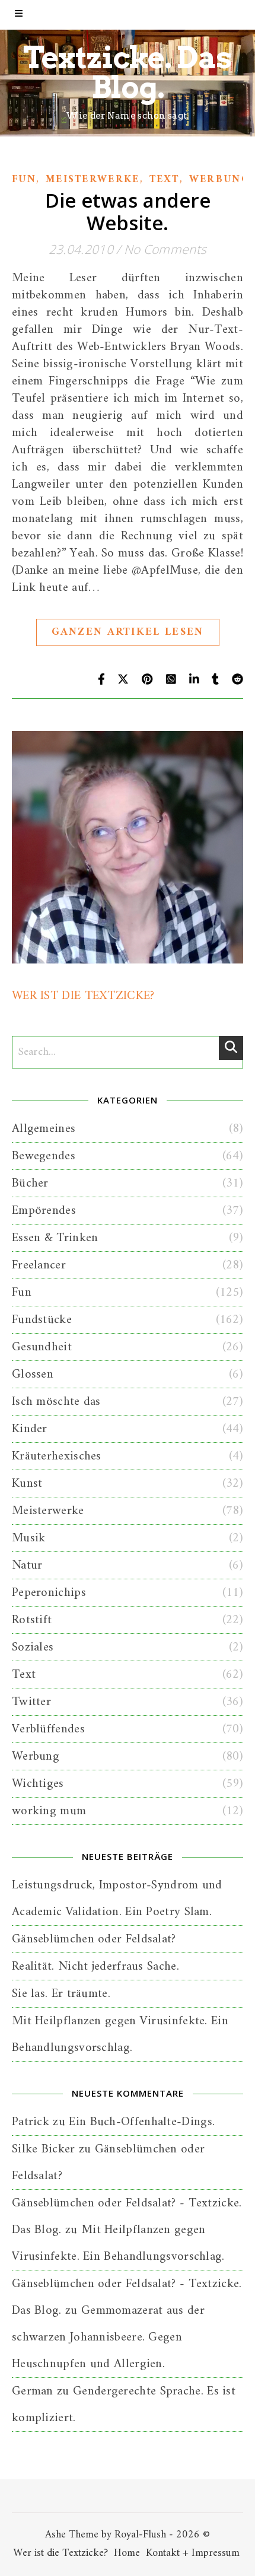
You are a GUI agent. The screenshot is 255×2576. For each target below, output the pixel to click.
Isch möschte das (56, 1402)
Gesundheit (42, 1347)
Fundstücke (42, 1320)
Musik (29, 1538)
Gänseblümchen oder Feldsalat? (94, 1939)
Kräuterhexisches (57, 1456)
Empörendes (44, 1211)
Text (165, 180)
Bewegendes (44, 1156)
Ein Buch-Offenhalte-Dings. (142, 2122)
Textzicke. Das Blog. (128, 72)
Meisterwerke (93, 180)
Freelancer (39, 1265)
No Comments (165, 249)
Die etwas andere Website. (128, 212)
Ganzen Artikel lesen (128, 632)
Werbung (219, 180)
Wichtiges (38, 1784)
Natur (27, 1565)
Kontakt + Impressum (193, 2553)
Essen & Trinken (55, 1238)
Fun (24, 180)
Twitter (31, 1702)
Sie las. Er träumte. (61, 1994)
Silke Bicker (44, 2149)
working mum (49, 1811)
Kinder (30, 1429)
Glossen (33, 1374)
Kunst (27, 1483)
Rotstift (32, 1620)
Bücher (30, 1183)
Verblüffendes (48, 1729)
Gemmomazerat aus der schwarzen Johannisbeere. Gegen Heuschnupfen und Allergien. (108, 2337)
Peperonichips (49, 1593)
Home (127, 2553)
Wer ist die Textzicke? (60, 2553)
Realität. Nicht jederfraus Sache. (95, 1966)
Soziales (33, 1647)
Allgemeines (44, 1129)
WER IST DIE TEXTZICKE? (83, 996)
